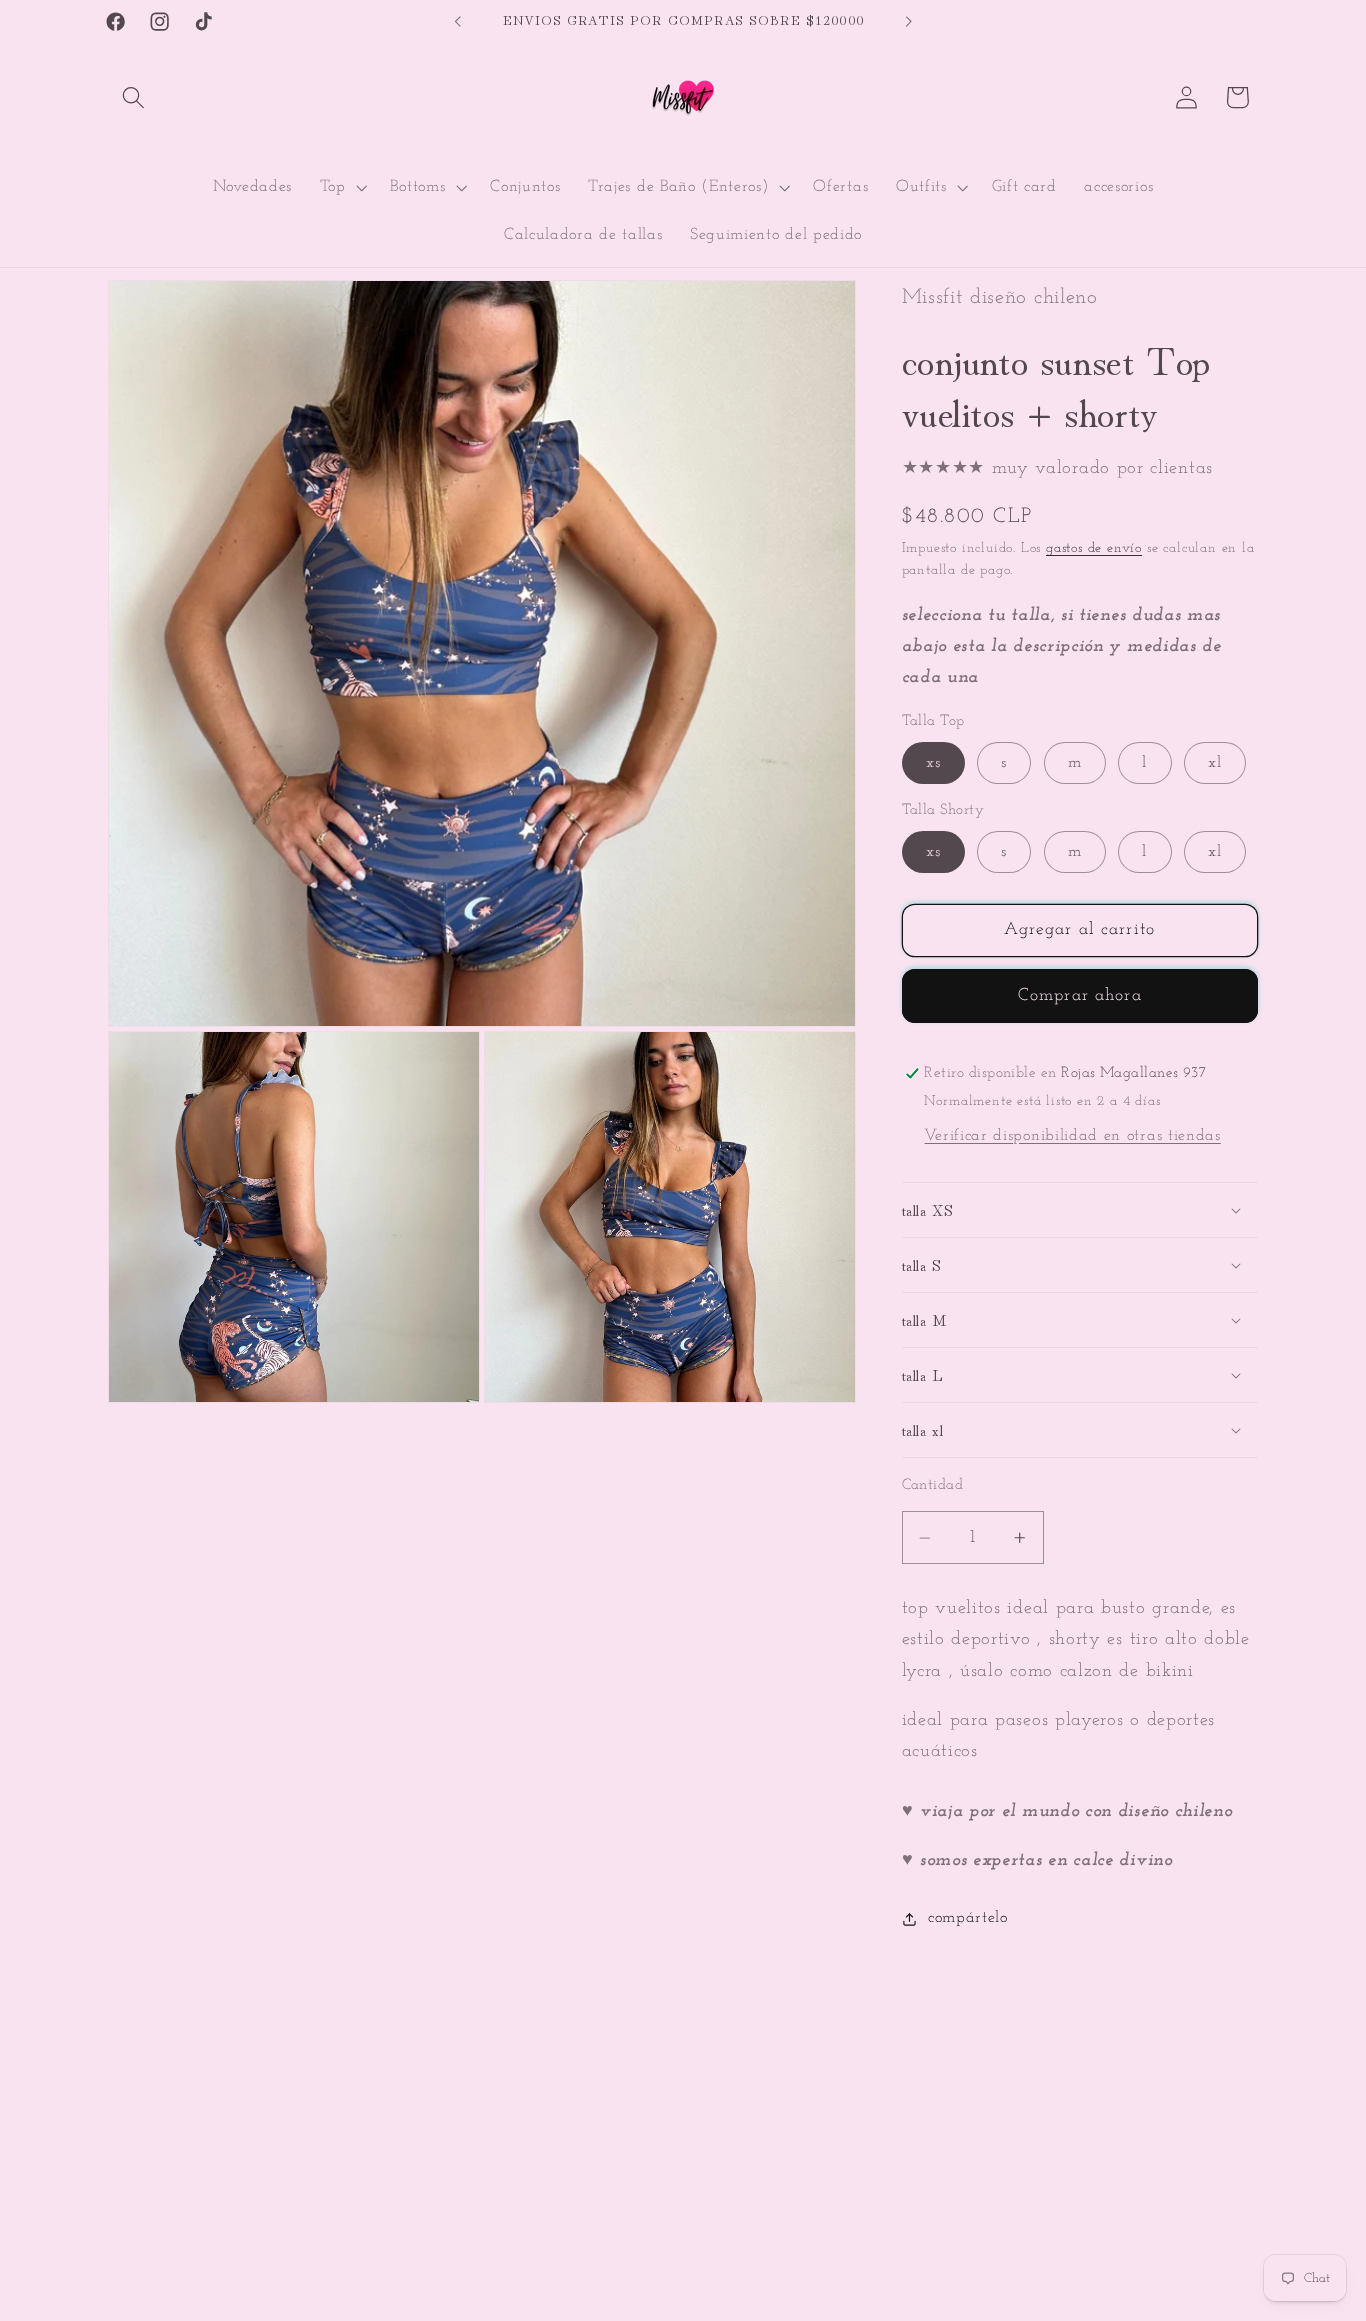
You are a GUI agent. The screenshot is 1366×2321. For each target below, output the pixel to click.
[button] (133, 97)
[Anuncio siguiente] (908, 22)
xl (1215, 763)
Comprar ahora (1080, 995)
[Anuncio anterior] (458, 22)
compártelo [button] (968, 1918)
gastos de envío (1094, 548)
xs (933, 763)
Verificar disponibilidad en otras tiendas (1072, 1136)
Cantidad (933, 1486)
